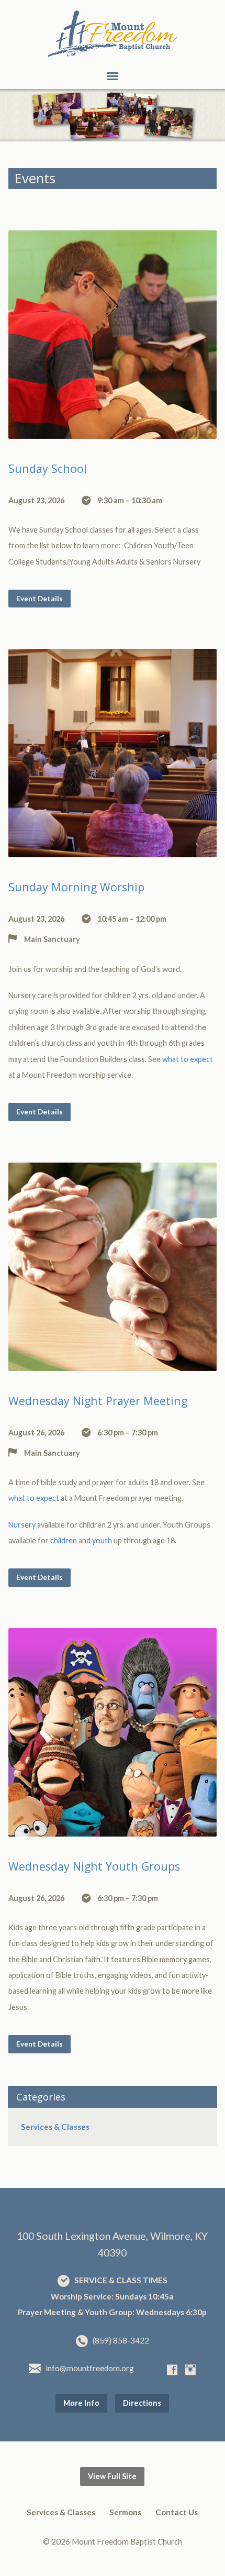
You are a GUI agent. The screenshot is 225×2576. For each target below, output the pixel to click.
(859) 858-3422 (121, 2340)
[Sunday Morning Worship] (113, 849)
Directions (142, 2403)
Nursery (22, 1525)
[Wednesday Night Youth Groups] (113, 1828)
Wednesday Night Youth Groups (94, 1866)
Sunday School (48, 468)
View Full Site (112, 2476)
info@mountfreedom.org (90, 2368)
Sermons (125, 2512)
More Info (81, 2403)
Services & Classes (55, 2127)
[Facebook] (172, 2370)
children (64, 1540)
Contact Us (177, 2512)
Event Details (40, 598)
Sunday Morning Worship (76, 887)
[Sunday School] (113, 430)
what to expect (188, 1059)
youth (102, 1540)
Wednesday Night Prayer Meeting (98, 1401)
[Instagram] (190, 2370)
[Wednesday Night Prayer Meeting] (113, 1363)
